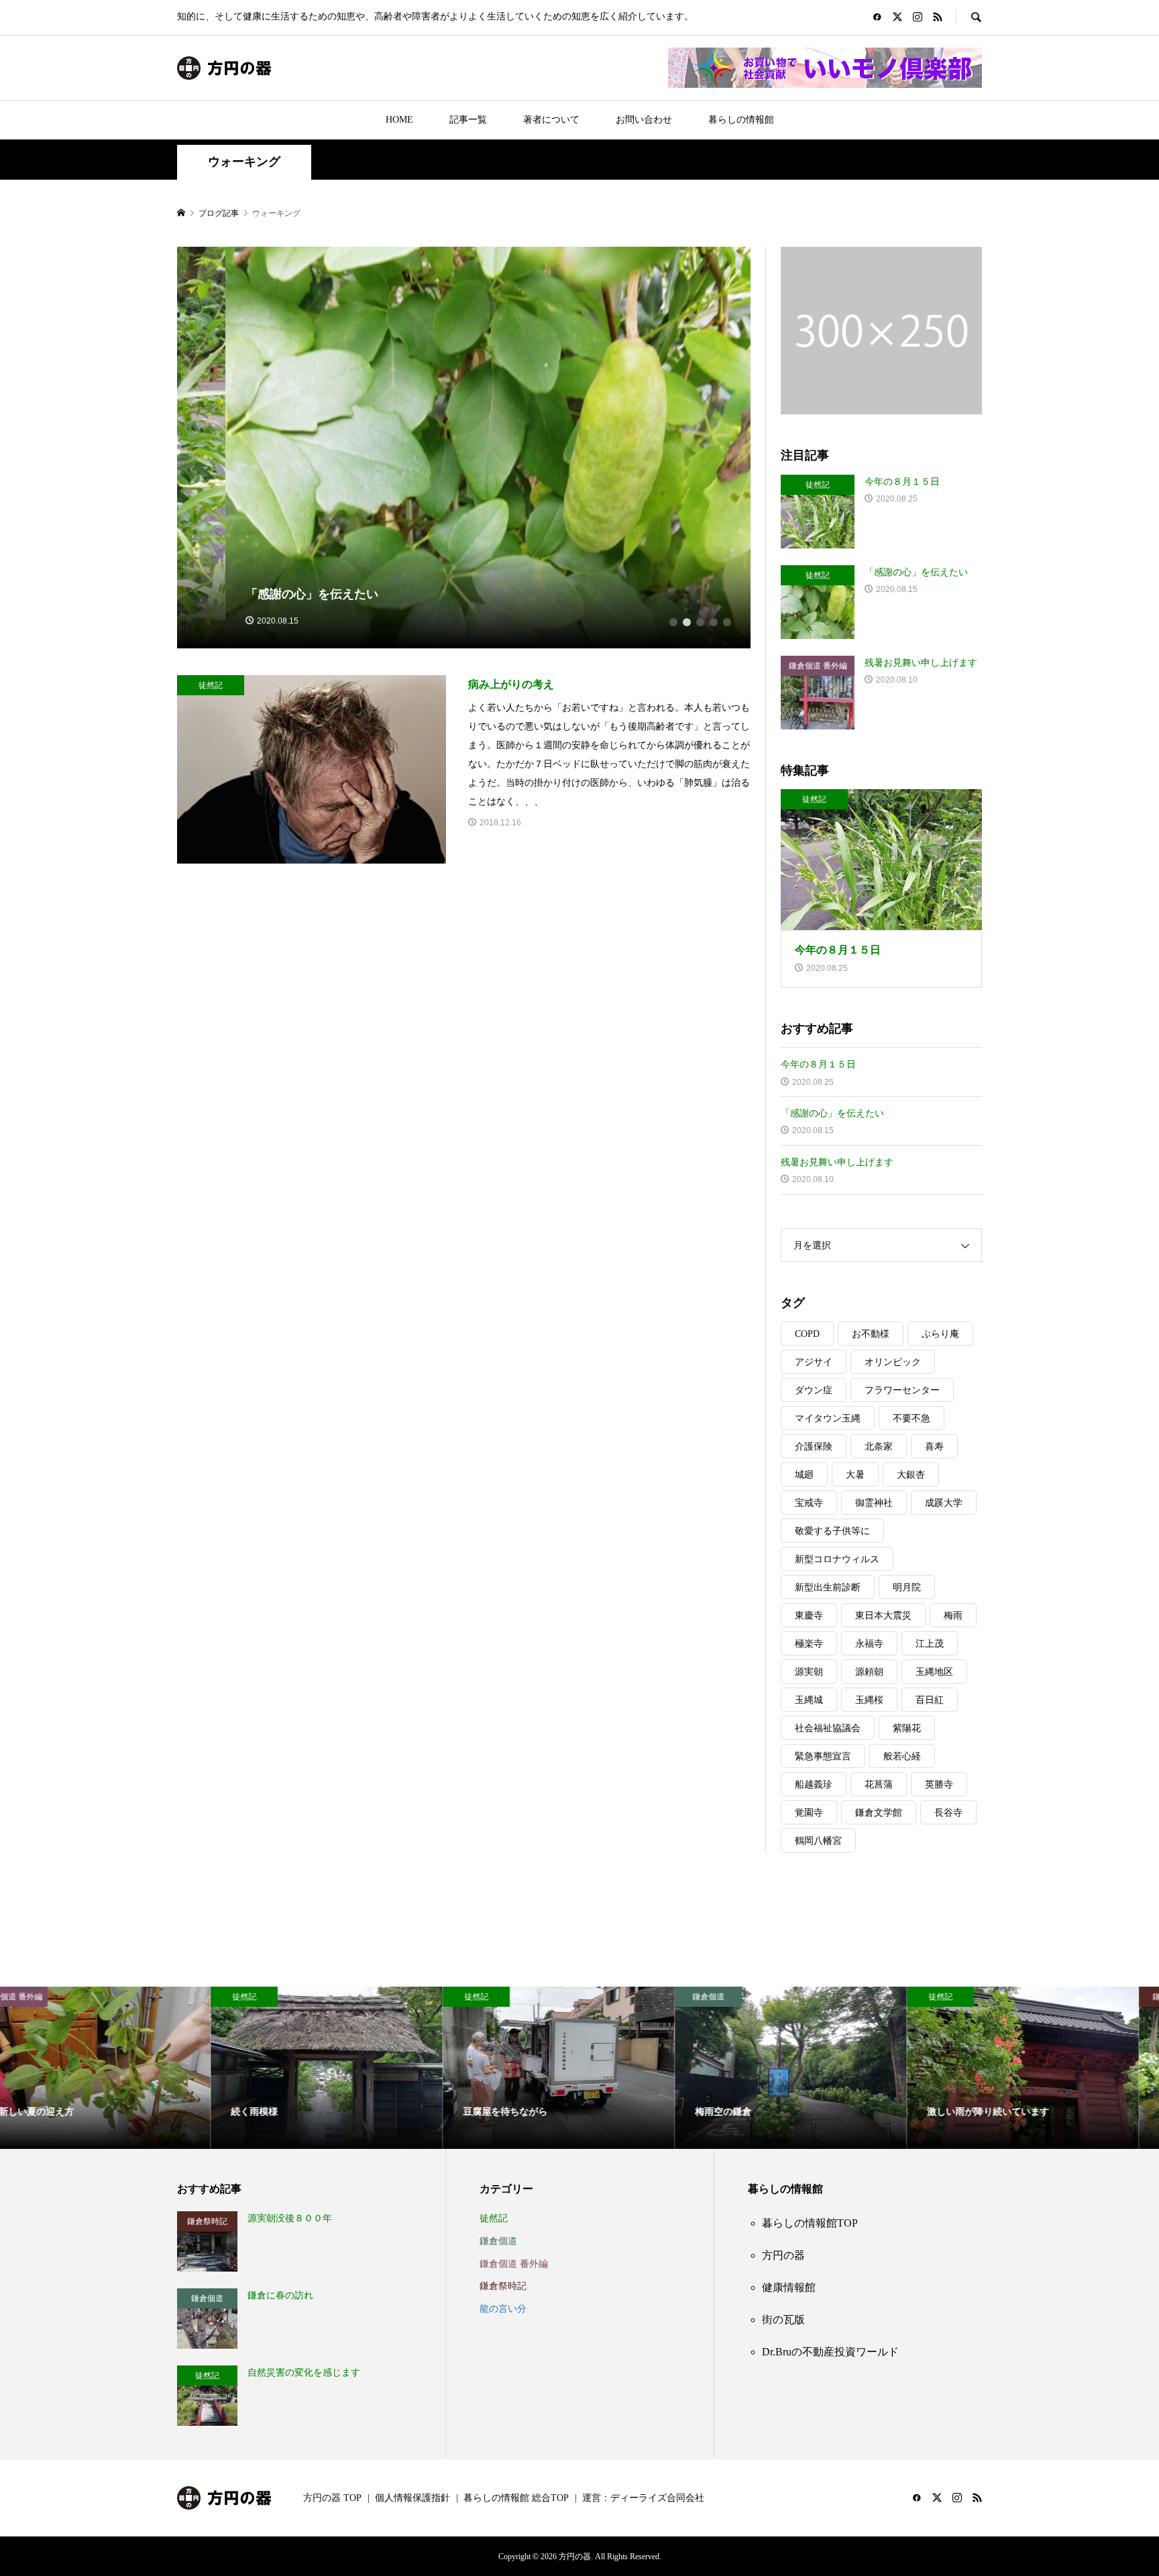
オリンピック (893, 1362)
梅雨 (953, 1616)
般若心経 (902, 1756)
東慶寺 (809, 1616)
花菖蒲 (879, 1784)
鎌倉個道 (498, 2241)
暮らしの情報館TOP (810, 2223)
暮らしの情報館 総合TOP (516, 2498)
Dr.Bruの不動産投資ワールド (830, 2352)
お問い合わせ (644, 120)
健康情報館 (789, 2287)
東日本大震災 (883, 1616)
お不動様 (871, 1334)
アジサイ (814, 1362)
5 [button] (727, 622)
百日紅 (930, 1700)
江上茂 (930, 1644)
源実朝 (809, 1672)
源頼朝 (869, 1672)
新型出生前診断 (828, 1587)
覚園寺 (809, 1813)
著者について (551, 120)
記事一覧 (468, 120)
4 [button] (714, 622)
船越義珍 (814, 1784)
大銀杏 (911, 1475)
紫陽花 (907, 1728)
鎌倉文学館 (879, 1813)
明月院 (907, 1587)
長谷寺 (948, 1813)
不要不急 (912, 1418)
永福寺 (869, 1644)
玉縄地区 (934, 1672)
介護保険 (814, 1447)
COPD (807, 1334)
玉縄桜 (869, 1700)
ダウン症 (814, 1390)
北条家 (879, 1447)
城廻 (804, 1475)
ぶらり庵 (940, 1334)
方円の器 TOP (332, 2498)
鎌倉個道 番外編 (514, 2264)
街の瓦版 (783, 2320)
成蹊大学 (944, 1503)
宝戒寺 (809, 1503)
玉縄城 (809, 1700)
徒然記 (494, 2218)
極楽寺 (809, 1644)
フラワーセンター (902, 1390)
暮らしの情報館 (741, 120)
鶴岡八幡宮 (818, 1841)
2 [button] (687, 622)
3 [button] (700, 622)
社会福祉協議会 (828, 1728)
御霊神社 (874, 1503)
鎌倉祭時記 (503, 2286)
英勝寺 (939, 1784)
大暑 (855, 1475)
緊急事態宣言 (823, 1756)
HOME (399, 120)
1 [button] (673, 622)
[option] (464, 448)
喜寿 (934, 1447)
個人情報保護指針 (412, 2498)
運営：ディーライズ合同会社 (643, 2498)
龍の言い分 (503, 2309)
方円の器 (783, 2255)
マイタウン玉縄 (828, 1418)
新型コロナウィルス (837, 1559)
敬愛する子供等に (832, 1531)
